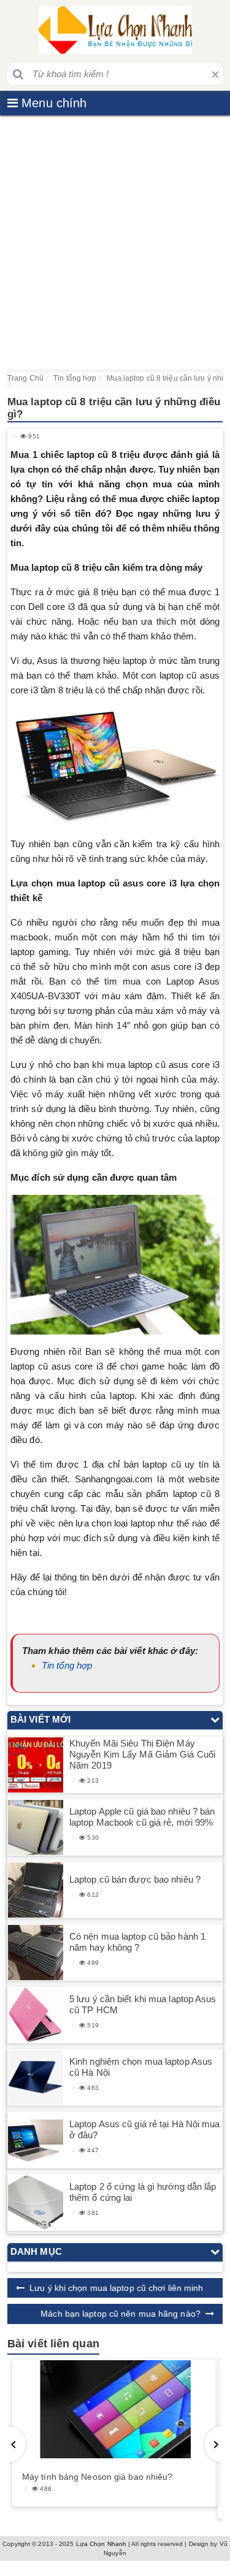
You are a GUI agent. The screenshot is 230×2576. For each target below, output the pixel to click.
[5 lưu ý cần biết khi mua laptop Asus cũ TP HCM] (36, 2015)
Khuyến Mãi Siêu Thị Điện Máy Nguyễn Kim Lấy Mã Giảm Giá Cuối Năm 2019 (142, 1754)
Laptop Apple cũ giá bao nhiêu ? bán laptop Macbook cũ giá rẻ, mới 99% (142, 1817)
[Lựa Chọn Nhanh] (115, 30)
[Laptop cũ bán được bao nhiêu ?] (36, 1890)
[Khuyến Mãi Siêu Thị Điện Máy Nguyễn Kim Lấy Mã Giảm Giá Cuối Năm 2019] (36, 1765)
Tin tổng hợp (67, 1665)
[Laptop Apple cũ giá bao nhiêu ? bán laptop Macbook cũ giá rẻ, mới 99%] (36, 1827)
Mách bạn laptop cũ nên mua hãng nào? (121, 2314)
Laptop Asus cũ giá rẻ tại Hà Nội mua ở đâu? (145, 2129)
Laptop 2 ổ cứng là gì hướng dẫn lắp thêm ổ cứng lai (143, 2192)
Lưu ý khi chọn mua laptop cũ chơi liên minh (116, 2288)
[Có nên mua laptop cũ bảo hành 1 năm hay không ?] (36, 1952)
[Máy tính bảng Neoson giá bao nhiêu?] (115, 2409)
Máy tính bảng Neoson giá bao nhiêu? (98, 2477)
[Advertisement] (115, 242)
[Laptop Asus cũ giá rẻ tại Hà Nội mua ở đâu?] (36, 2140)
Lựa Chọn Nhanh (101, 2544)
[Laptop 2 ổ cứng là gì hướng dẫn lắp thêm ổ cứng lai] (36, 2202)
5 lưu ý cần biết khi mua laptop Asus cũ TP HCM (143, 2004)
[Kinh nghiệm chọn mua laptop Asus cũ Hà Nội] (36, 2077)
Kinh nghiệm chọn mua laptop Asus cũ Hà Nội (141, 2067)
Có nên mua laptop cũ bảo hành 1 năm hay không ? (137, 1942)
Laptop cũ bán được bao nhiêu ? (135, 1879)
